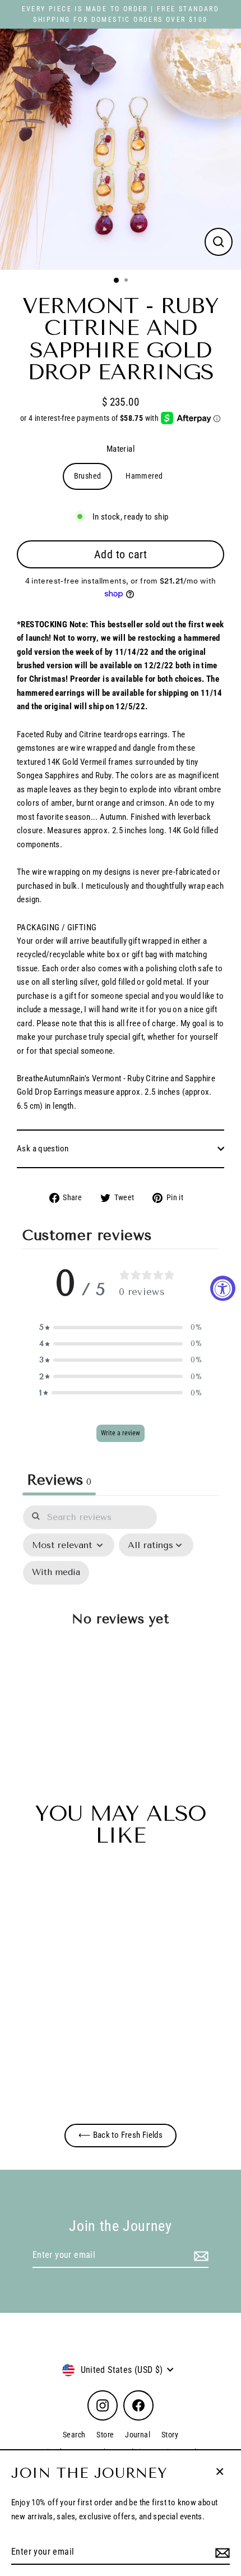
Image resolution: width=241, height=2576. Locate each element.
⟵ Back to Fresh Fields (121, 2135)
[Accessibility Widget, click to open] (223, 1288)
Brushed (88, 476)
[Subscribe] (221, 2552)
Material (121, 449)
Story (170, 2435)
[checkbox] (56, 1573)
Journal (138, 2435)
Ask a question (43, 1149)
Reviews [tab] (59, 1480)
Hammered (144, 476)
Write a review (121, 1433)
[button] (121, 1327)
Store (105, 2435)
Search (74, 2435)
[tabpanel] (121, 1626)
